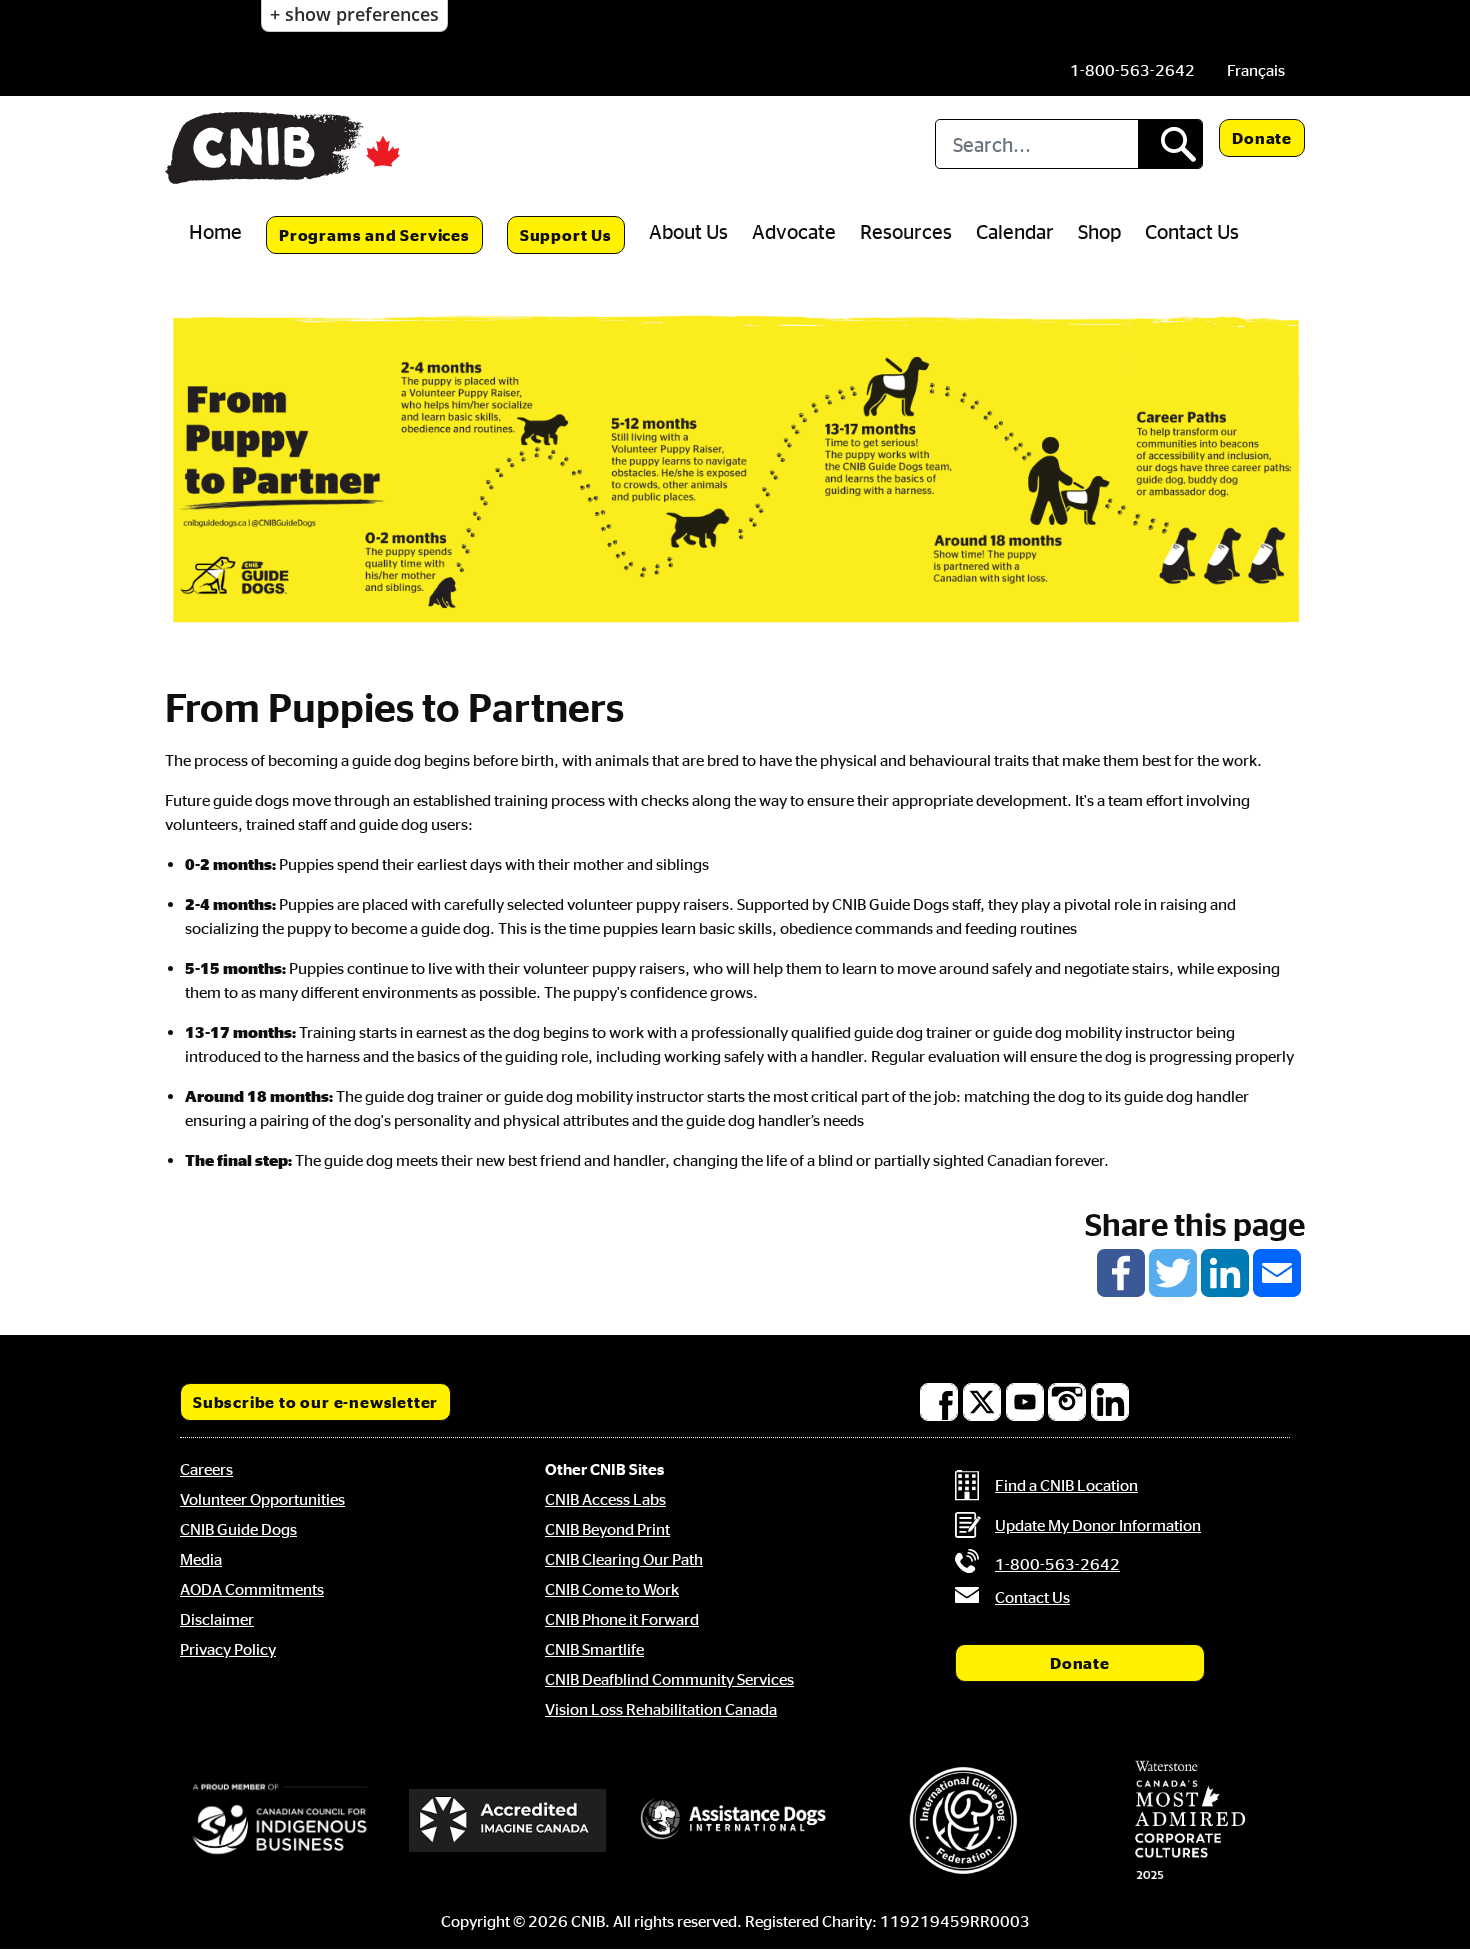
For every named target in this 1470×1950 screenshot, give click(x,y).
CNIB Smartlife (594, 1649)
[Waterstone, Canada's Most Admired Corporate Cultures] (1190, 1820)
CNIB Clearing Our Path (624, 1559)
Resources (906, 231)
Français (1256, 70)
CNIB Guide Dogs (238, 1529)
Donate (1262, 138)
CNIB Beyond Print (607, 1529)
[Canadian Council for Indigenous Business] (280, 1820)
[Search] (1170, 144)
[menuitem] (1256, 70)
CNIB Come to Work (612, 1589)
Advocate (794, 231)
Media (201, 1559)
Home (215, 231)
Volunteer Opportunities (262, 1499)
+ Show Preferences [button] (354, 14)
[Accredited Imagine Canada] (508, 1820)
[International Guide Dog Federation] (963, 1820)
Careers (206, 1469)
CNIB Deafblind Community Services (669, 1679)
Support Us (566, 235)
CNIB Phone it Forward (622, 1619)
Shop (1099, 231)
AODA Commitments (252, 1589)
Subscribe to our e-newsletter (315, 1402)
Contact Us (1192, 231)
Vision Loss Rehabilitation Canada (661, 1709)
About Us (688, 231)
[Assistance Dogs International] (735, 1820)
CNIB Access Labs (605, 1499)
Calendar (1015, 231)
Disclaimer (217, 1619)
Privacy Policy (228, 1649)
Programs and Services (374, 235)
